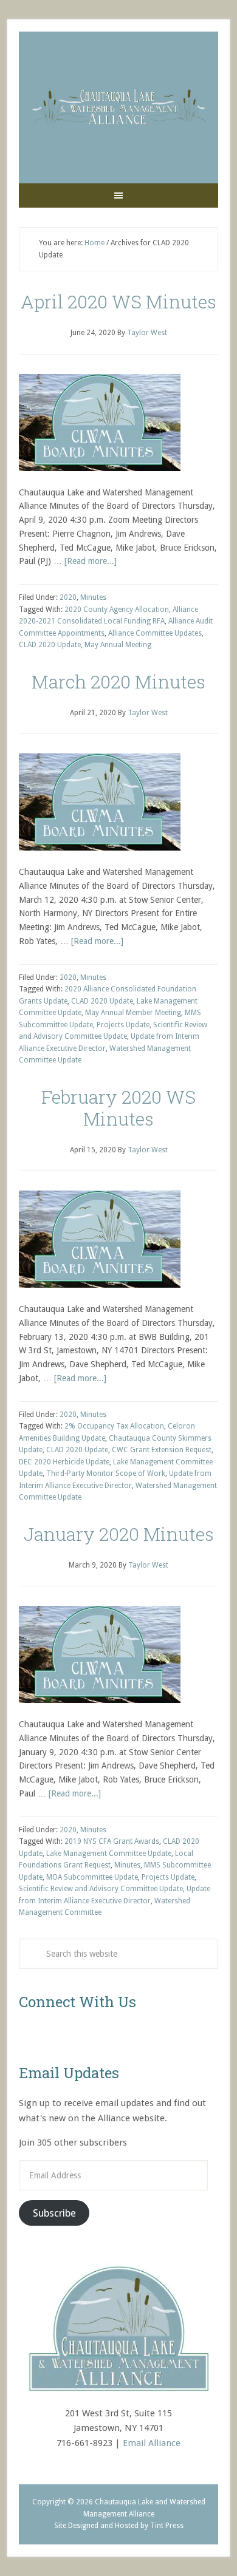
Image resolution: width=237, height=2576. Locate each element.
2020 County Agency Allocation (117, 610)
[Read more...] (91, 561)
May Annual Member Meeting (133, 1013)
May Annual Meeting (118, 645)
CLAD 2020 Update (50, 645)
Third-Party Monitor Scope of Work (106, 1473)
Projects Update (123, 1025)
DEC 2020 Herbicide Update (64, 1462)
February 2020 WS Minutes (118, 1108)
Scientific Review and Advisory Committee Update (101, 1889)
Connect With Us (77, 2002)
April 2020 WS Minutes (118, 301)
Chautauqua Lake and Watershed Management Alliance (118, 107)
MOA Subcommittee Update (92, 1877)
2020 (68, 597)
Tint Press (167, 2526)
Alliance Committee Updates (155, 633)
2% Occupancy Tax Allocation (114, 1426)
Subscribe (54, 2213)
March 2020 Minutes (118, 681)
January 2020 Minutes (119, 1534)
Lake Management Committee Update (109, 1854)
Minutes (93, 597)
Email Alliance (152, 2443)
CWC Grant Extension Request (162, 1450)
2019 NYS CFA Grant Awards (112, 1841)
